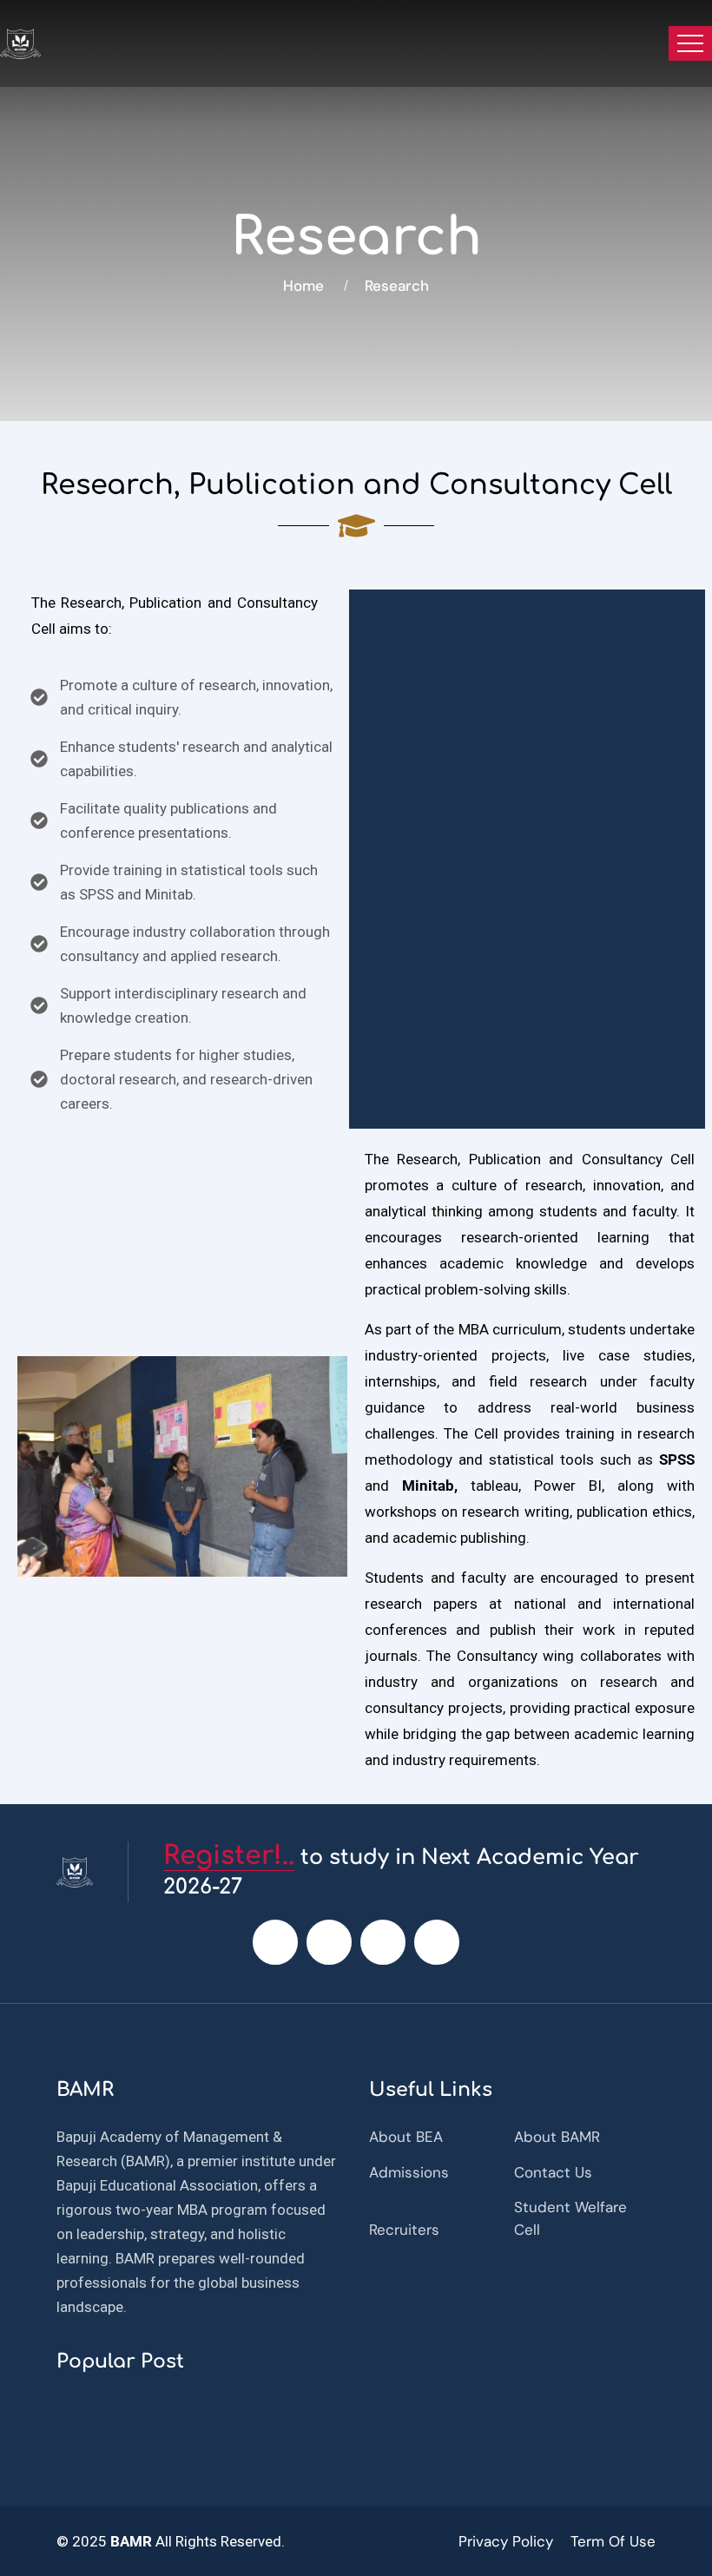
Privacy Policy (506, 2541)
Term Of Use (613, 2541)
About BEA (406, 2137)
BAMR (129, 2541)
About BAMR (557, 2137)
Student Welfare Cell (570, 2218)
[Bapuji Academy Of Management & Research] (20, 44)
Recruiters (404, 2230)
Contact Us (553, 2172)
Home (307, 286)
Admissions (409, 2172)
